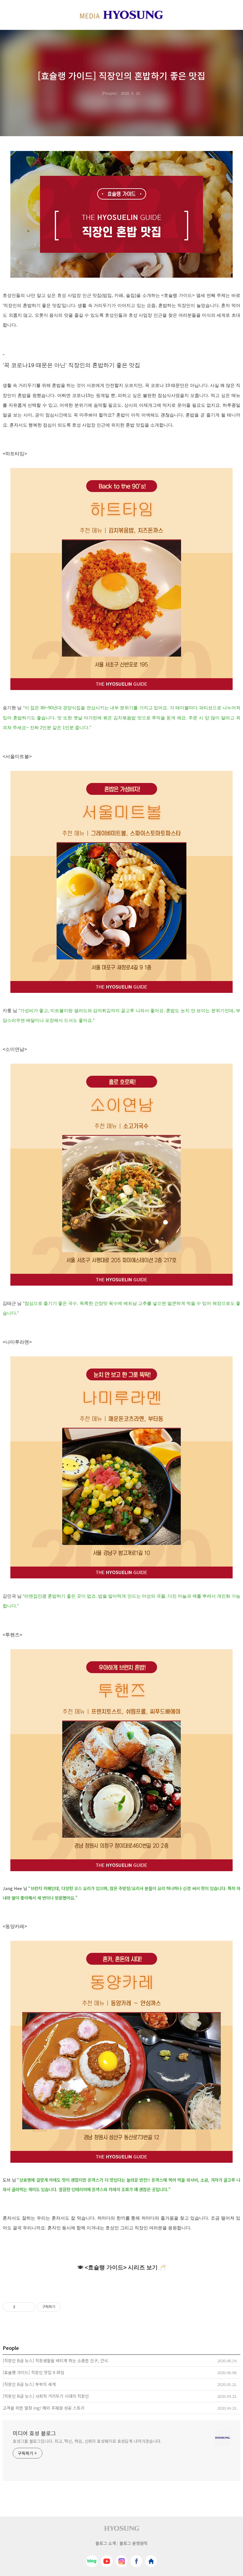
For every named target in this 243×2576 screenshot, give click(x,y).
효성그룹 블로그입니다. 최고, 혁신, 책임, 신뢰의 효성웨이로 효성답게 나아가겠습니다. (87, 2441)
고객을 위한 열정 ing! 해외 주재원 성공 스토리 (44, 2408)
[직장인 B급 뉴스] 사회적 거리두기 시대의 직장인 (46, 2396)
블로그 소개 (106, 2543)
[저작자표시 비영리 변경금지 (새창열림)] (68, 2307)
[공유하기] (21, 2307)
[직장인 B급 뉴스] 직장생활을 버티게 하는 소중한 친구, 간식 (55, 2360)
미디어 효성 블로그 (34, 2433)
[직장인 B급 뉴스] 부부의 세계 (29, 2384)
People (109, 93)
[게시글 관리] (28, 2307)
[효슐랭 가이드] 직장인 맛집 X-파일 (33, 2372)
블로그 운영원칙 (134, 2543)
